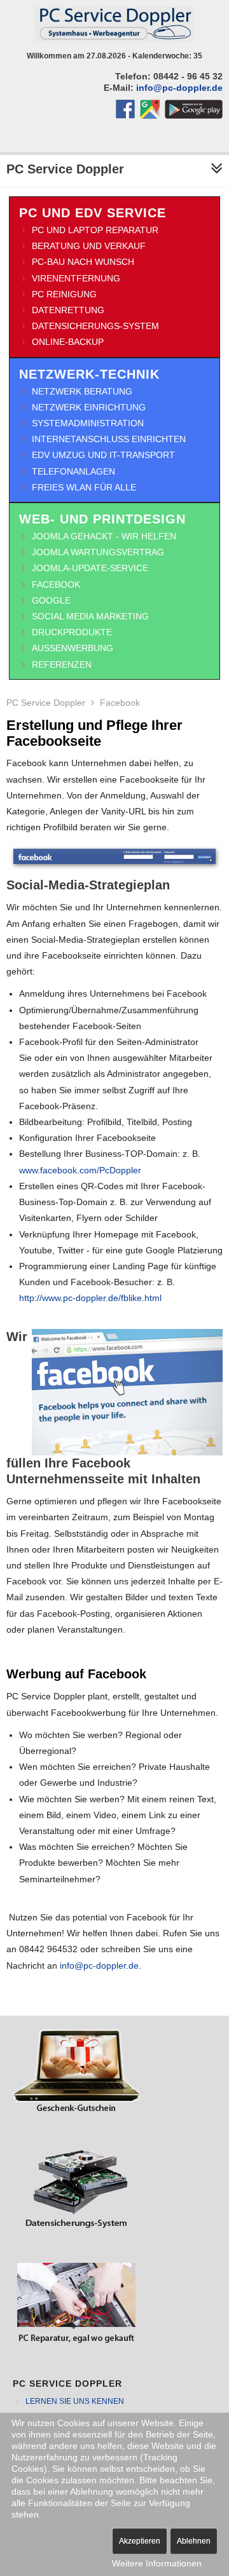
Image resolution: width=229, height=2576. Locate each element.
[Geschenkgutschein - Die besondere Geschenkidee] (76, 2115)
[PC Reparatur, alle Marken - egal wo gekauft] (76, 2345)
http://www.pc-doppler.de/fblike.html (90, 1298)
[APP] (194, 116)
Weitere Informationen (157, 2563)
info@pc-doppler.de (179, 88)
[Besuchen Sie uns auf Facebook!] (128, 116)
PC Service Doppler (46, 703)
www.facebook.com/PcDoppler (80, 1170)
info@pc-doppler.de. (101, 1966)
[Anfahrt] (150, 116)
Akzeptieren (140, 2541)
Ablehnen (194, 2541)
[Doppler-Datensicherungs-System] (76, 2230)
